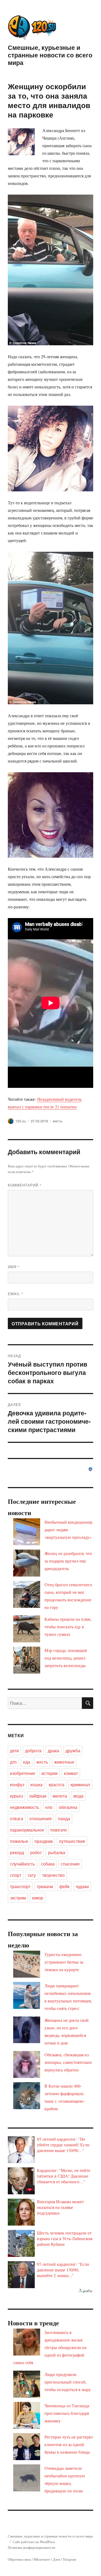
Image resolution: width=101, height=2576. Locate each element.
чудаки (82, 1886)
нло (49, 1807)
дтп (13, 1762)
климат (71, 1773)
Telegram (69, 2559)
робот (36, 1852)
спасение (70, 1864)
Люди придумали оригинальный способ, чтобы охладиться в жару (68, 2382)
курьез (16, 1796)
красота (57, 1784)
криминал (80, 1784)
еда (27, 1762)
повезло (59, 1830)
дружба (73, 1751)
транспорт (20, 1886)
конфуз (17, 1784)
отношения (41, 1818)
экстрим (18, 1898)
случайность (22, 1864)
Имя (14, 1267)
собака (48, 1864)
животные (64, 1762)
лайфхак (38, 1796)
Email (16, 1294)
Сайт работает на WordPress (34, 2542)
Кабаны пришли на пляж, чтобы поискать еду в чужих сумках (68, 1627)
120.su (21, 1121)
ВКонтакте (42, 2559)
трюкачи (45, 1886)
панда (64, 1818)
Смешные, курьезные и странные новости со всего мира (50, 55)
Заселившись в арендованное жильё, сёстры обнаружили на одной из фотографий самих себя (50, 2347)
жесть (58, 1121)
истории (50, 1773)
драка (53, 1751)
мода (78, 1796)
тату (32, 1875)
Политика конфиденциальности (32, 2547)
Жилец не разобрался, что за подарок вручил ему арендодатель (68, 1561)
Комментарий (25, 1185)
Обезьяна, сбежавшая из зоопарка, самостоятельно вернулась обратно (68, 2062)
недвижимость (25, 1807)
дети (14, 1751)
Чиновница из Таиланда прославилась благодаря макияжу (67, 2413)
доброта (33, 1751)
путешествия (72, 1841)
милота (60, 1796)
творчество (53, 1875)
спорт (16, 1875)
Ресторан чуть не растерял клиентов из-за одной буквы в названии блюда (69, 2444)
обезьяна (68, 1807)
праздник (44, 1841)
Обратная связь (19, 2559)
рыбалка (57, 1852)
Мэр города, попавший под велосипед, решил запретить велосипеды (66, 1658)
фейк (64, 1886)
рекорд (17, 1852)
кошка (36, 1784)
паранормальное (27, 1830)
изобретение (23, 1773)
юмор (38, 1898)
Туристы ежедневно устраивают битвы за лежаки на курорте (64, 1962)
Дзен (56, 2559)
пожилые (19, 1841)
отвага (17, 1818)
